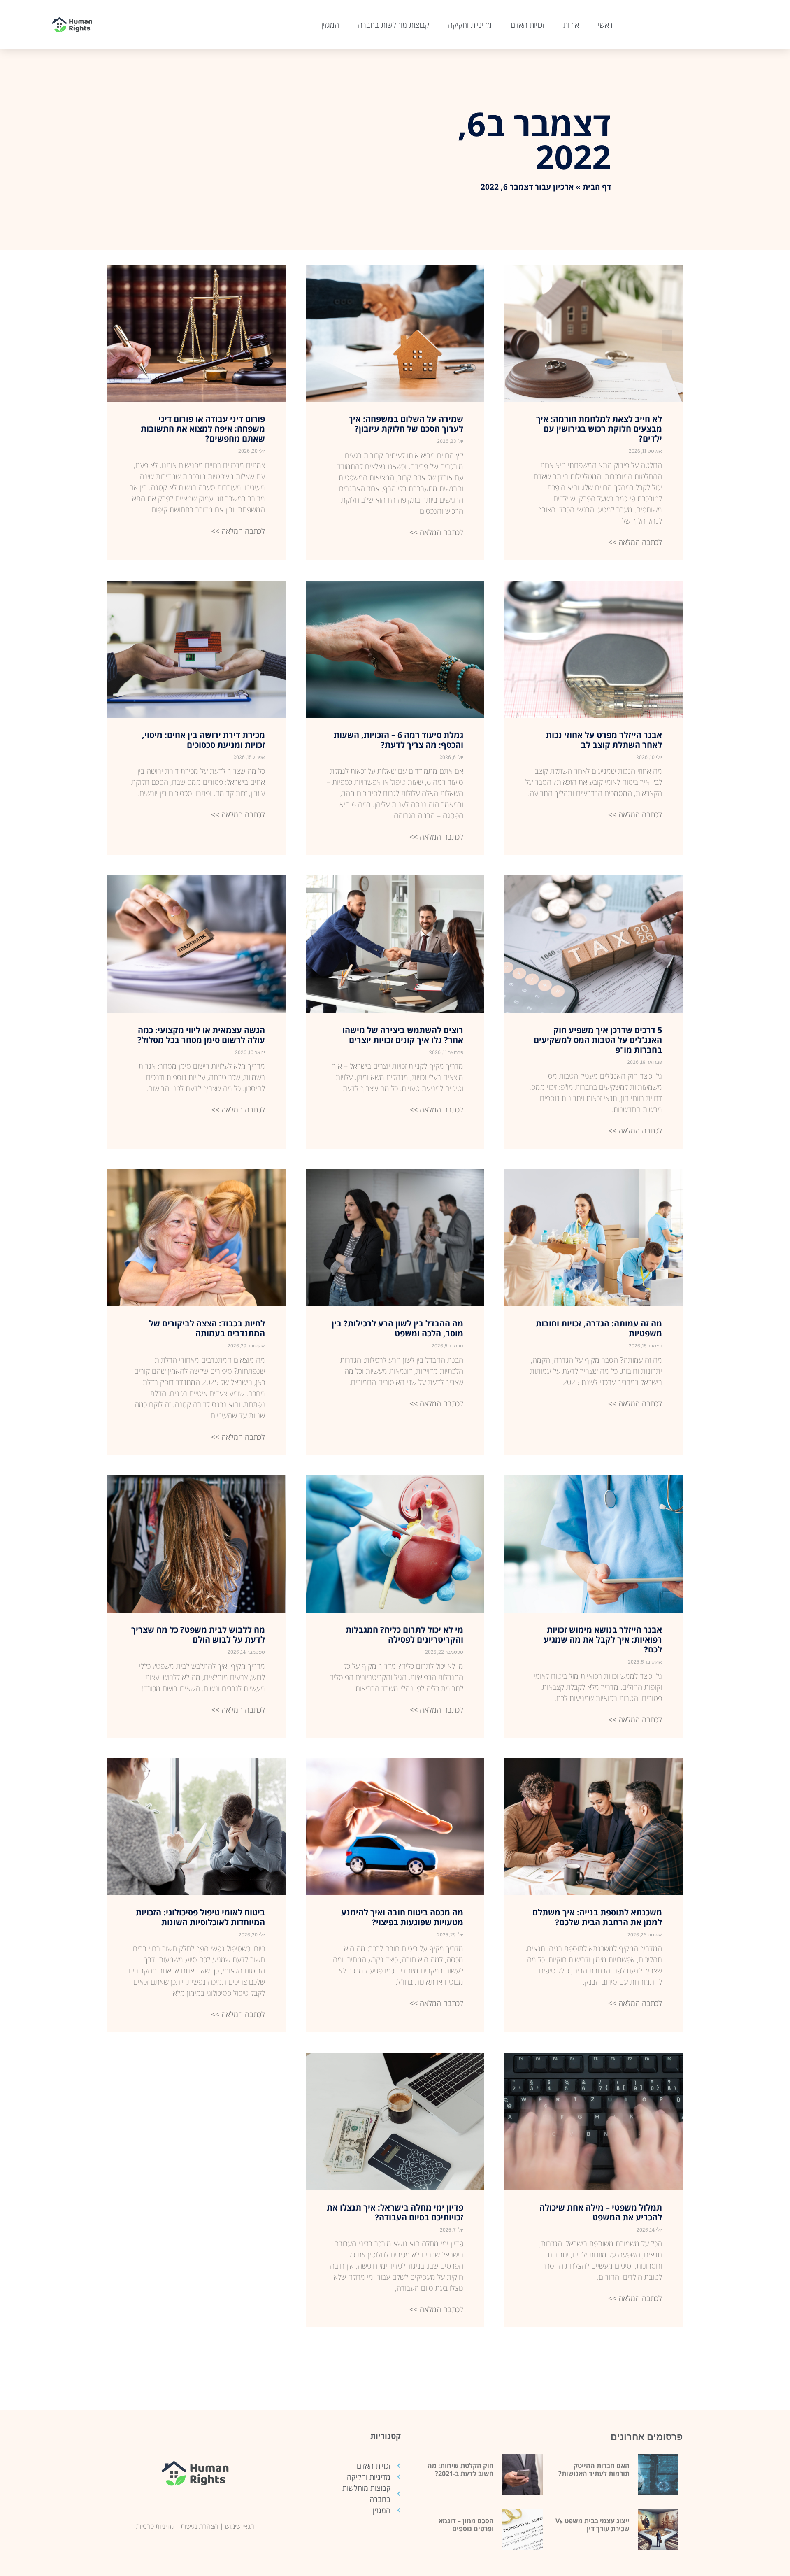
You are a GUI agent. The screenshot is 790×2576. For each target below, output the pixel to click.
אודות (571, 25)
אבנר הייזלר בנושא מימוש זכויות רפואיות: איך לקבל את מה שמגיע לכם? (603, 1639)
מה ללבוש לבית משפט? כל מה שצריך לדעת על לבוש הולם (198, 1635)
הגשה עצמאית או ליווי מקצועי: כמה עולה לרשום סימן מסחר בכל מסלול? (201, 1035)
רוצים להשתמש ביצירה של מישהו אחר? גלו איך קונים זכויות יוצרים (403, 1035)
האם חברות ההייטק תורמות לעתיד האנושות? (594, 2470)
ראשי (605, 25)
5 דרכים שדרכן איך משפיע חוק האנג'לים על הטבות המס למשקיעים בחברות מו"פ (598, 1040)
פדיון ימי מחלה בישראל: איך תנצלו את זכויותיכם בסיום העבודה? (395, 2212)
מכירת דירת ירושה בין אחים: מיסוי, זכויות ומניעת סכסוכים (203, 740)
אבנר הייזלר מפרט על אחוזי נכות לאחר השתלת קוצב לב (604, 740)
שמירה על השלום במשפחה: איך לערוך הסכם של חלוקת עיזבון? (406, 424)
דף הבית (597, 187)
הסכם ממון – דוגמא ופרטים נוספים (466, 2525)
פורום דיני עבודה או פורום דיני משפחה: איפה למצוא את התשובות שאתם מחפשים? (203, 429)
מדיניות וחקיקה (470, 25)
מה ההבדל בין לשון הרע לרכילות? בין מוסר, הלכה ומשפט (397, 1328)
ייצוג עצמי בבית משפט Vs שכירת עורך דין (592, 2525)
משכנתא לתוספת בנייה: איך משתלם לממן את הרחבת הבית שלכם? (597, 1917)
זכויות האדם (527, 25)
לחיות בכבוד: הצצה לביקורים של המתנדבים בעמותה (207, 1328)
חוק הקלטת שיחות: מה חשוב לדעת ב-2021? (461, 2470)
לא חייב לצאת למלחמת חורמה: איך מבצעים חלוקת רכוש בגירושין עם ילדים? (599, 429)
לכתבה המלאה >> (635, 542)
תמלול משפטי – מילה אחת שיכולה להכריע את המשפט (601, 2212)
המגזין (330, 25)
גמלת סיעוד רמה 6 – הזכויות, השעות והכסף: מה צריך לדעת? (398, 740)
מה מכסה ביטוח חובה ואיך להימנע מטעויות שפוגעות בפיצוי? (402, 1917)
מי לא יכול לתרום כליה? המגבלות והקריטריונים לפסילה (404, 1635)
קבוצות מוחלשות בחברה (394, 25)
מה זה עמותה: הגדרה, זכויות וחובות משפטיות (599, 1328)
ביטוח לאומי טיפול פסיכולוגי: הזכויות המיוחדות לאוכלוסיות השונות (200, 1917)
